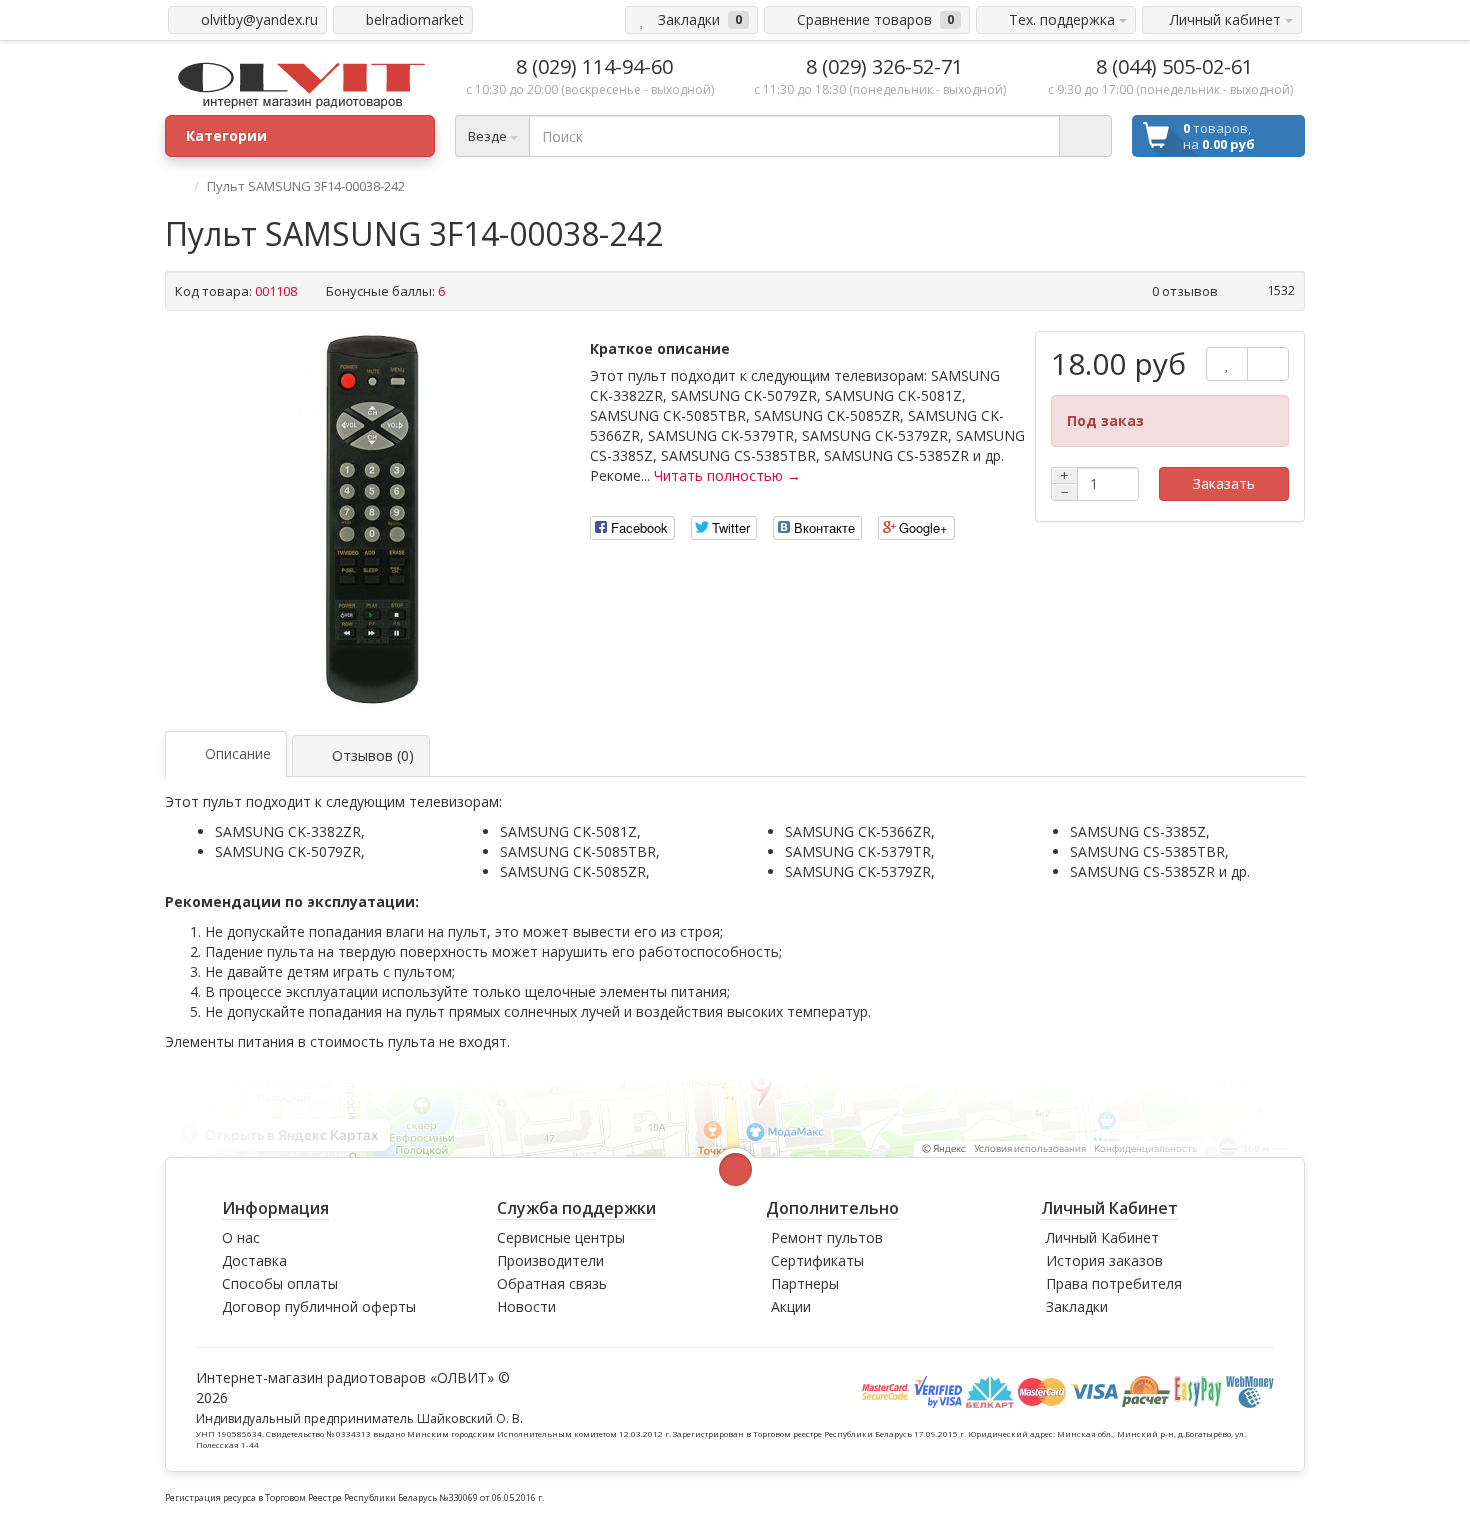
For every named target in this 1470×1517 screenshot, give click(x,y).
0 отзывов (1185, 291)
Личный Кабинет (1102, 1237)
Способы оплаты (280, 1283)
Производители (550, 1260)
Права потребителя (1114, 1283)
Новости (526, 1306)
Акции (791, 1306)
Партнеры (805, 1283)
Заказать (1224, 483)
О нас (241, 1237)
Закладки (1077, 1306)
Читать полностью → (727, 475)
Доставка (254, 1260)
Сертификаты (817, 1260)
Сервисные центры (561, 1237)
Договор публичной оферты (319, 1306)
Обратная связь (552, 1283)
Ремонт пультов (827, 1237)
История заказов (1104, 1260)
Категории (226, 135)
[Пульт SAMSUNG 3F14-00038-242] (372, 521)
